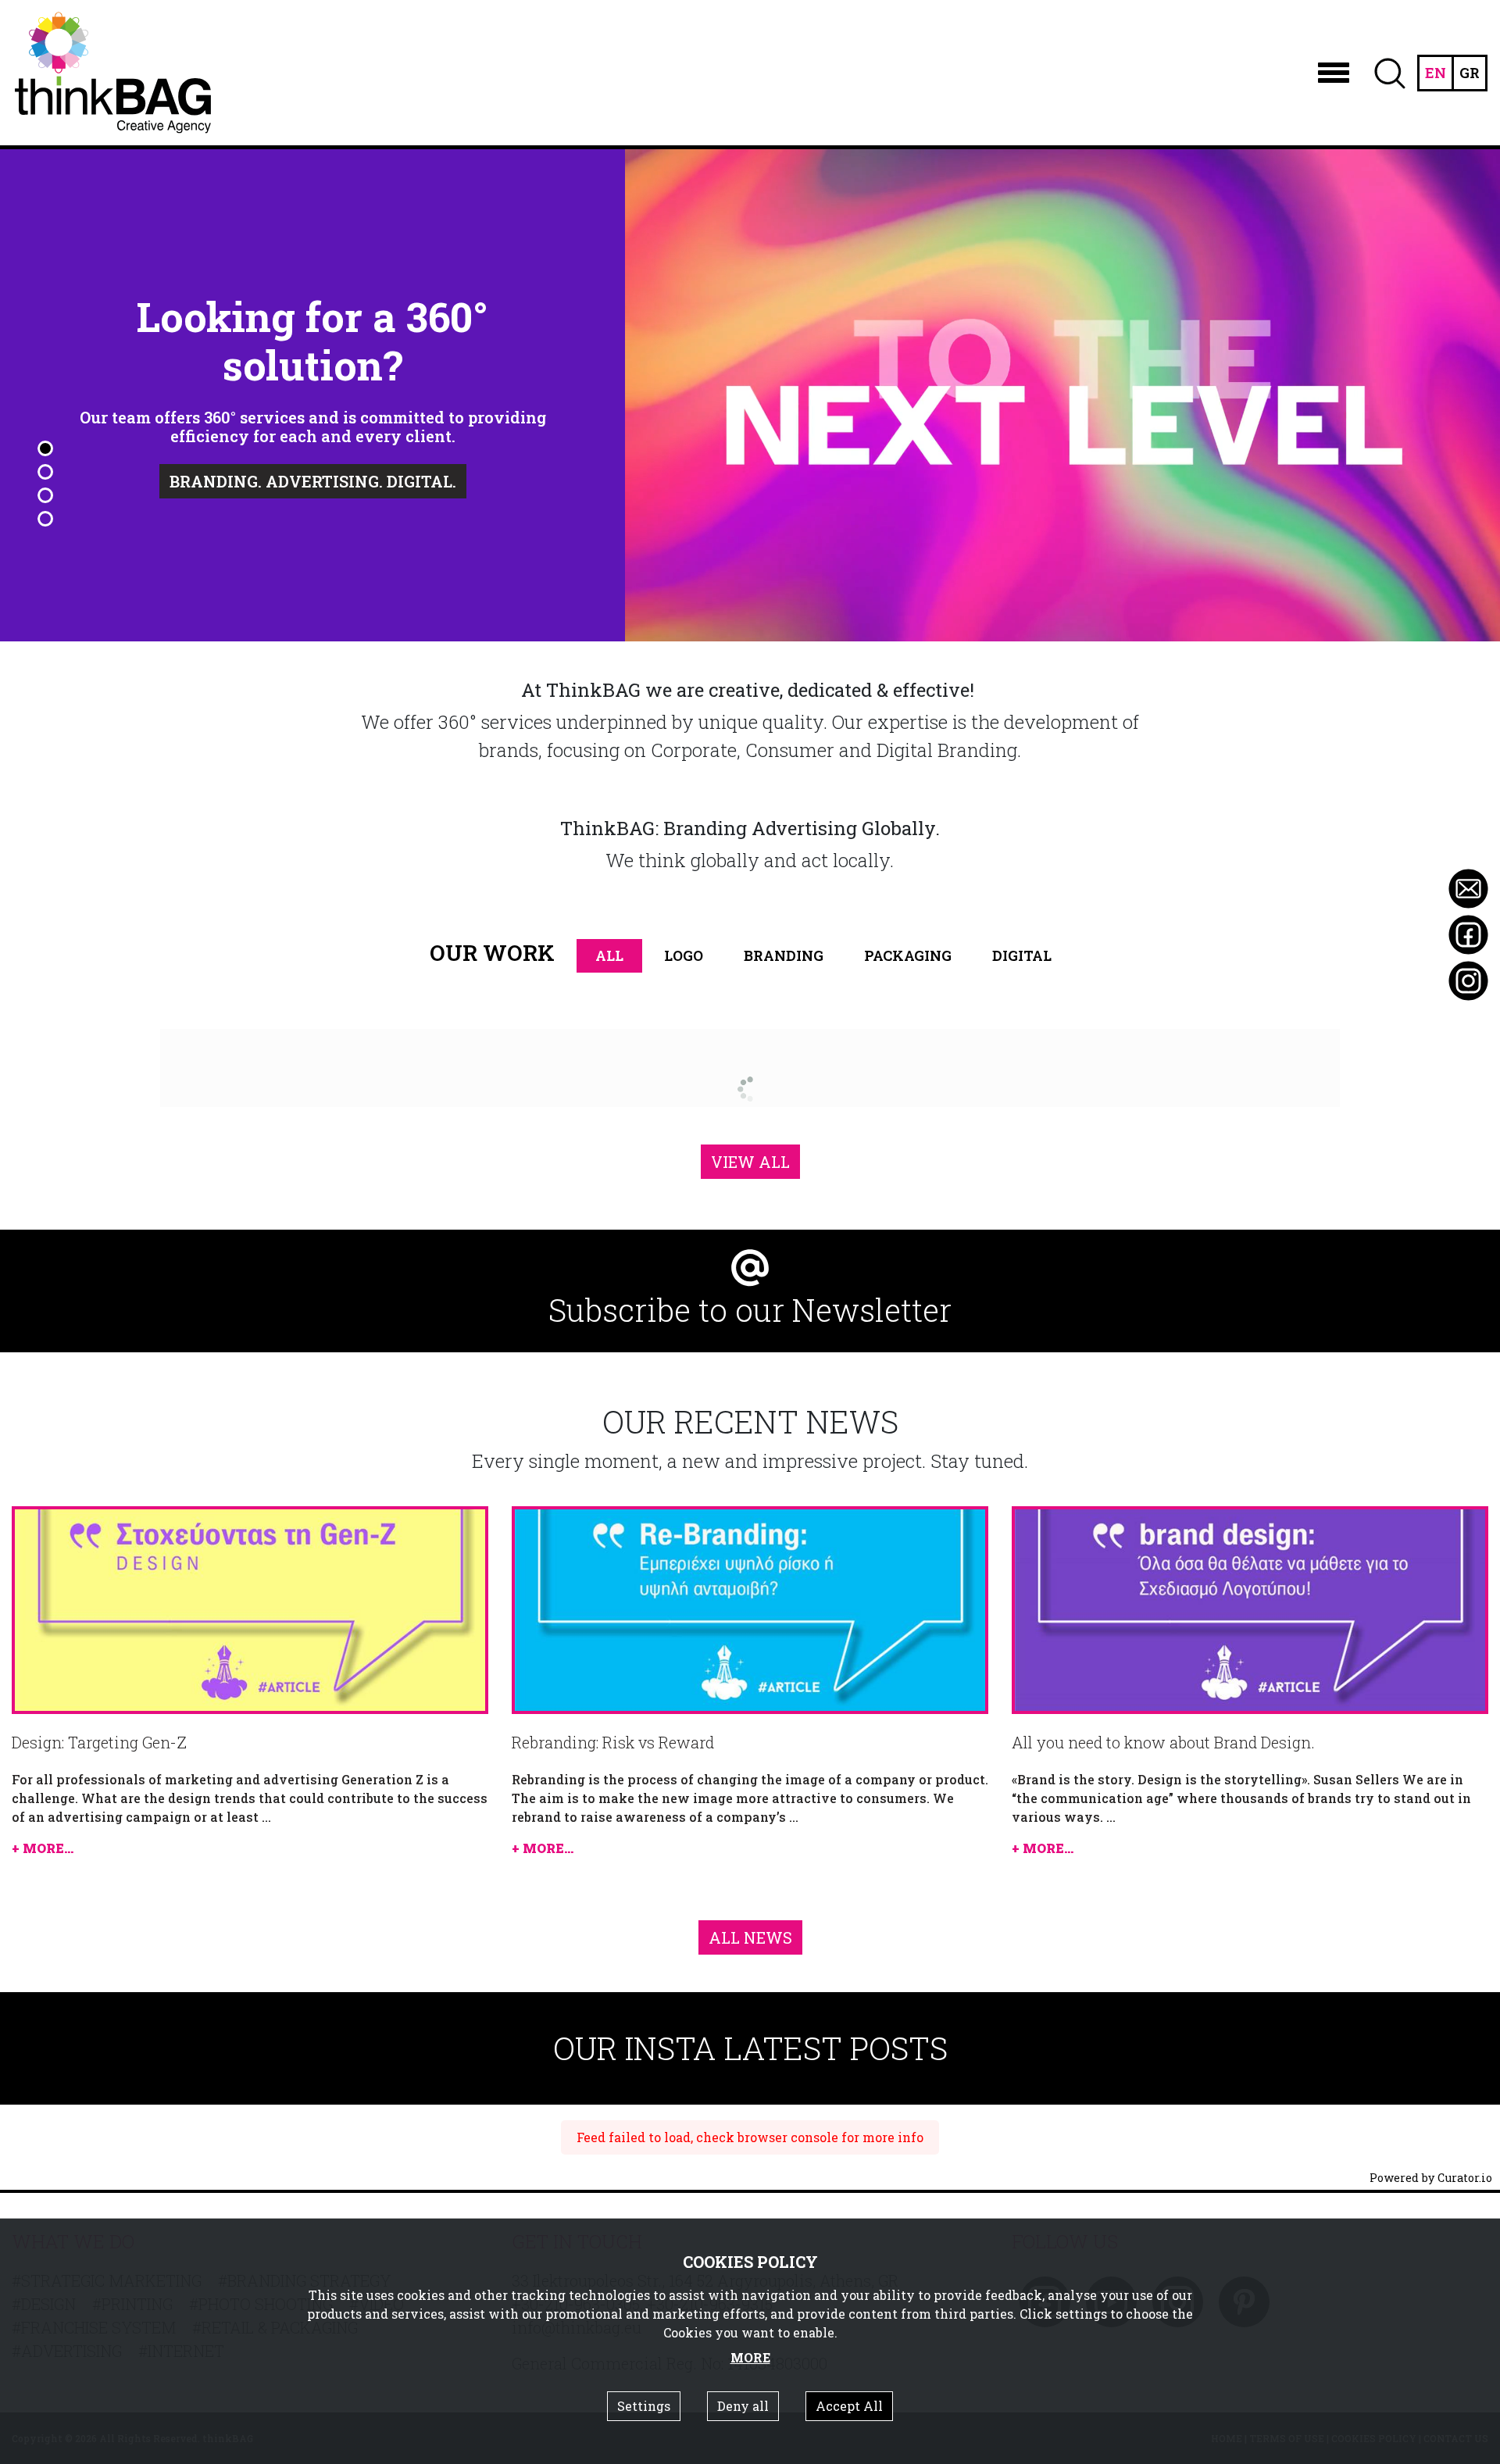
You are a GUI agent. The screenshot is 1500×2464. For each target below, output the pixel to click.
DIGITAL (1022, 955)
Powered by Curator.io (1431, 2178)
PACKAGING (908, 955)
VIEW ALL (750, 1162)
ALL (609, 955)
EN (1436, 73)
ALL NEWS (750, 1937)
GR (1470, 73)
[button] (45, 448)
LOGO (684, 955)
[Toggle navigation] (1334, 73)
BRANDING (784, 955)
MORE (750, 2357)
